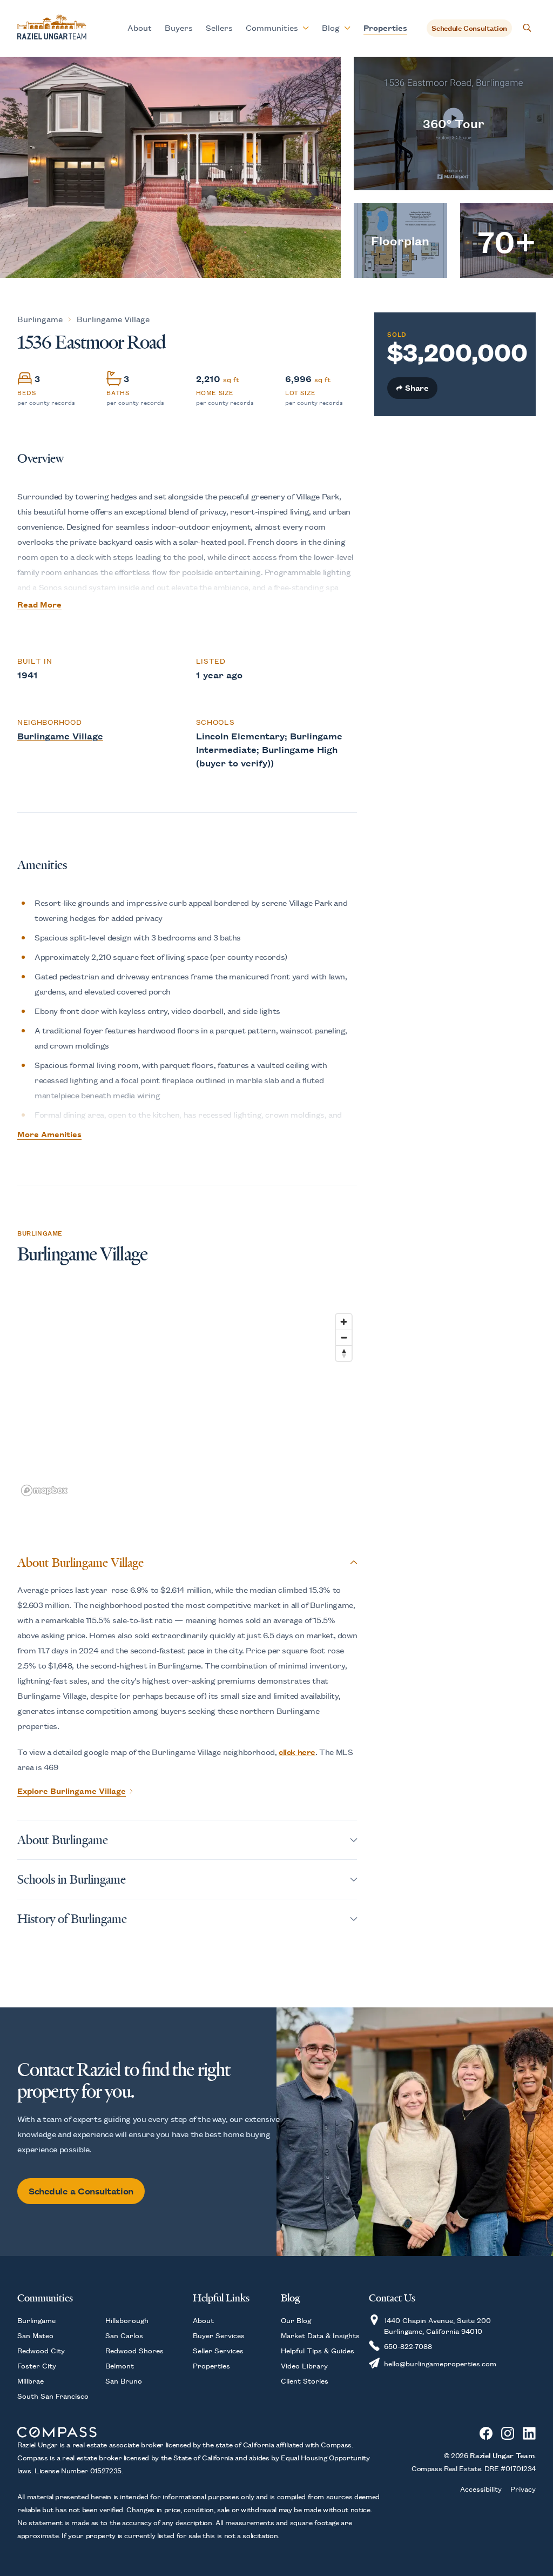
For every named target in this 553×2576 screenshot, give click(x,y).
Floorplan (400, 240)
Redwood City (41, 2350)
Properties (385, 27)
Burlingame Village (113, 319)
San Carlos (124, 2335)
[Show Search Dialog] (527, 28)
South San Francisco (53, 2395)
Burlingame (40, 319)
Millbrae (31, 2380)
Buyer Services (219, 2335)
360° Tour (453, 123)
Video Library (304, 2365)
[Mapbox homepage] (44, 1490)
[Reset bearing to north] (344, 1353)
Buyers (179, 27)
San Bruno (124, 2380)
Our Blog (296, 2320)
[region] (187, 1404)
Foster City (37, 2365)
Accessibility (481, 2488)
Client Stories (305, 2380)
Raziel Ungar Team (502, 2455)
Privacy (523, 2488)
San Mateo (35, 2335)
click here (297, 1751)
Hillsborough (127, 2320)
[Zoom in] (344, 1322)
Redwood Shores (134, 2350)
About (140, 27)
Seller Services (218, 2350)
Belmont (120, 2365)
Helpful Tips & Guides (318, 2350)
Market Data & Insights (320, 2335)
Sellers (219, 27)
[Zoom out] (344, 1337)
